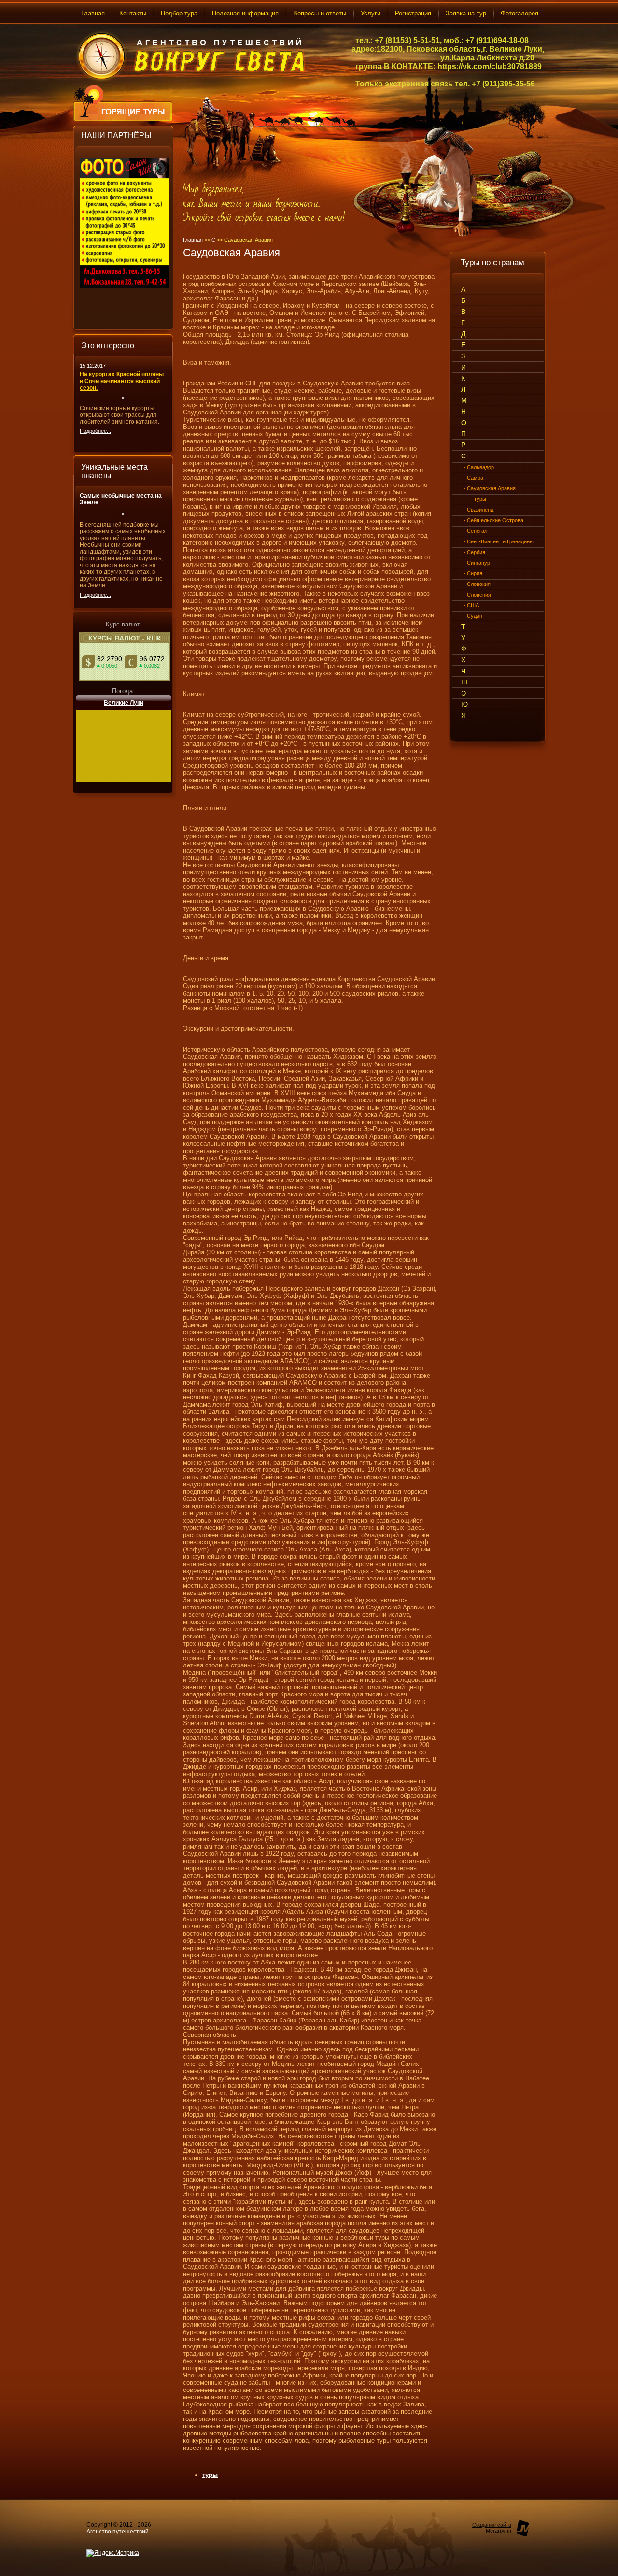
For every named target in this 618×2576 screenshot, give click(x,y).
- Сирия (473, 573)
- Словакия (477, 584)
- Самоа (473, 478)
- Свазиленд (478, 510)
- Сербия (474, 552)
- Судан (473, 616)
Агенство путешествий (118, 2532)
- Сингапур (477, 563)
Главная (193, 240)
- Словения (477, 595)
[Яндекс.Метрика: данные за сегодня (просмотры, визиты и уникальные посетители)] (113, 2553)
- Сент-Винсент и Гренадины (499, 541)
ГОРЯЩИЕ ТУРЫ (135, 112)
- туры (478, 499)
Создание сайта (492, 2525)
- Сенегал (475, 531)
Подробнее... (95, 431)
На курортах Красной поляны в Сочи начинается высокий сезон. (122, 381)
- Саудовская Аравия (490, 488)
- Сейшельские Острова (493, 520)
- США (471, 605)
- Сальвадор (479, 467)
